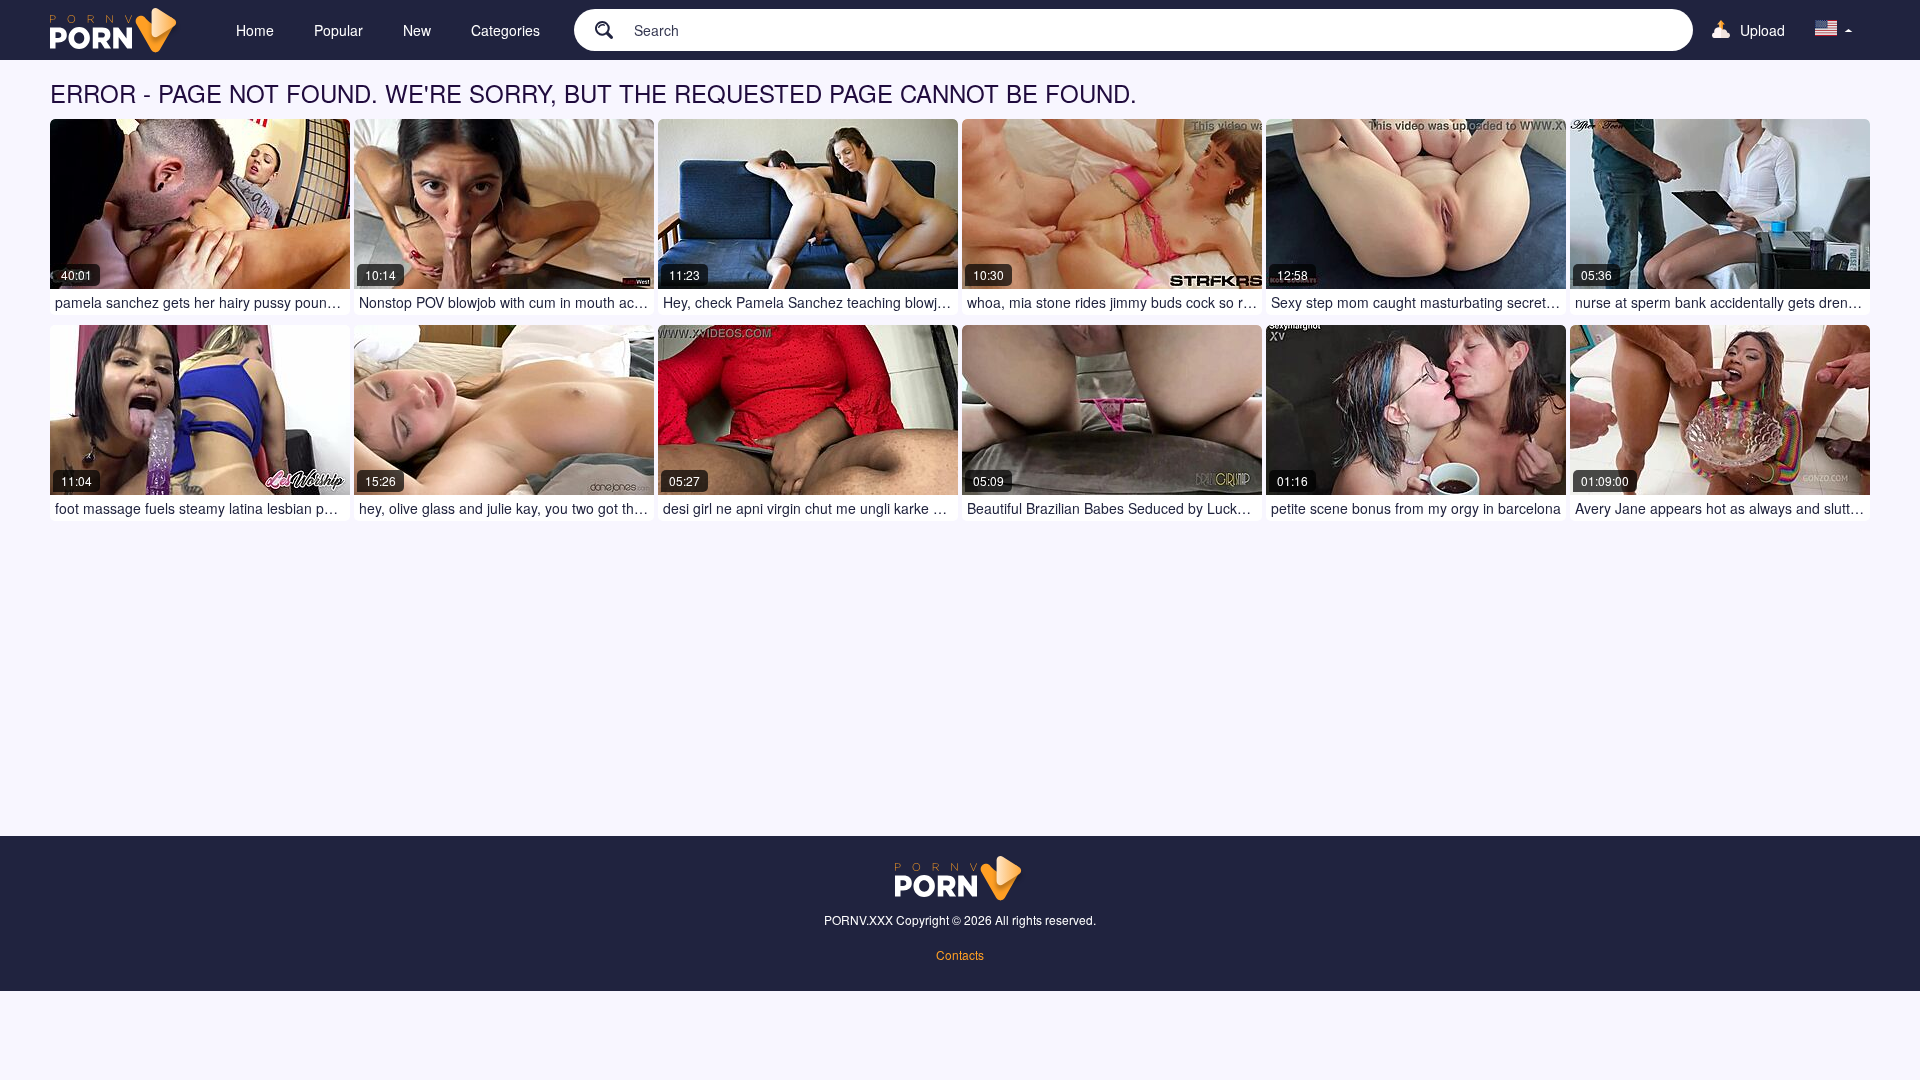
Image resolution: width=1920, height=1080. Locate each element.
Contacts (960, 954)
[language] (1834, 30)
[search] (594, 29)
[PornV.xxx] (115, 30)
